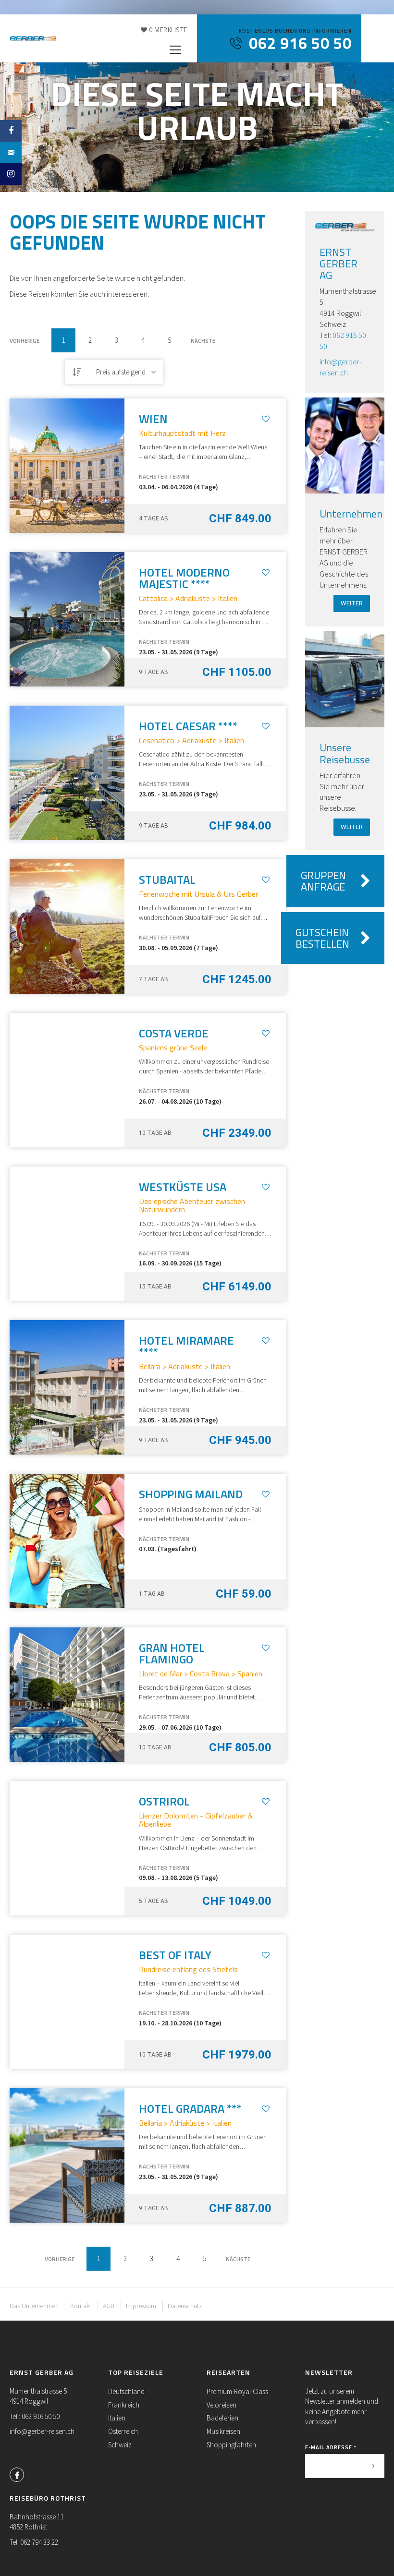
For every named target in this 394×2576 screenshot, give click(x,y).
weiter (352, 603)
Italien (117, 2418)
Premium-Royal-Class (237, 2391)
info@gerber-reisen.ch (42, 2431)
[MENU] (175, 50)
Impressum (141, 2306)
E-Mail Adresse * (331, 2447)
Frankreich (124, 2405)
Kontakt (81, 2306)
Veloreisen (222, 2405)
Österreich (123, 2431)
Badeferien (222, 2418)
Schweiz (120, 2445)
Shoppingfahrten (231, 2445)
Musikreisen (223, 2431)
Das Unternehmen (34, 2306)
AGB (109, 2306)
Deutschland (126, 2391)
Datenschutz (185, 2306)
